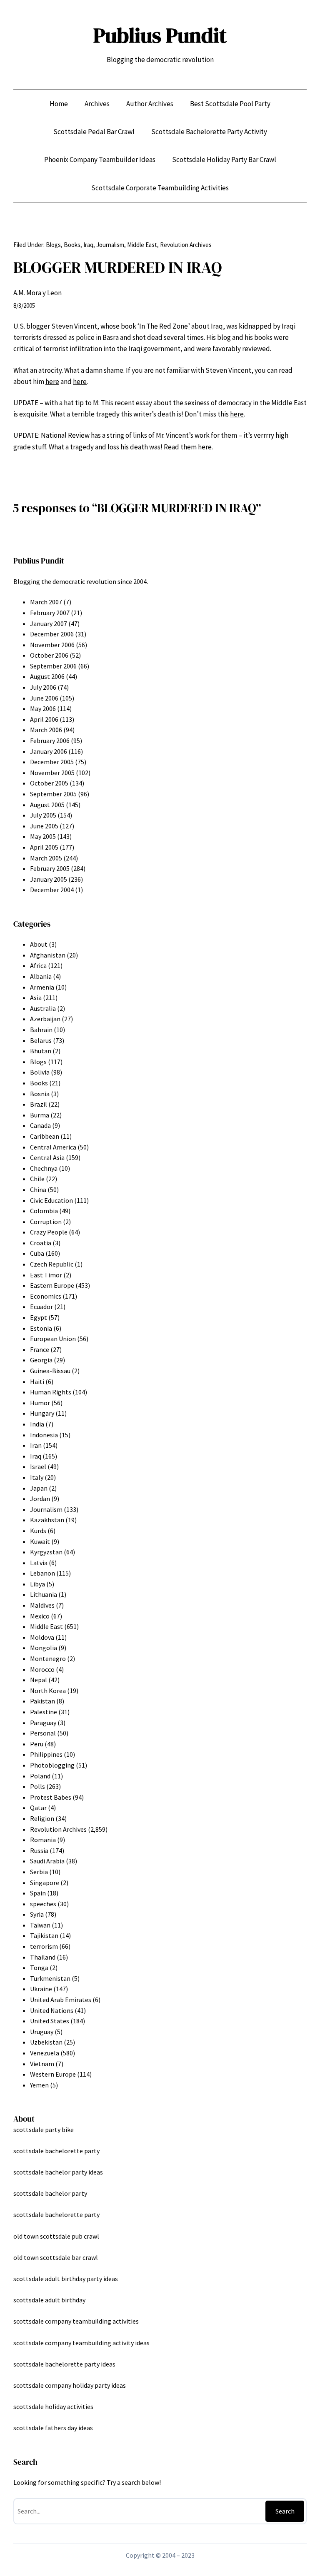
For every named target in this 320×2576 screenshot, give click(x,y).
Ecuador (41, 1307)
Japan (39, 1488)
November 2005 (52, 773)
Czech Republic (52, 1264)
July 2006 (43, 687)
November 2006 (52, 645)
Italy (37, 1477)
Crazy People (49, 1232)
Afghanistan (48, 955)
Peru (37, 1744)
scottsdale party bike (44, 2130)
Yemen (39, 2085)
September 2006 (53, 666)
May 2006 (43, 708)
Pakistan (42, 1701)
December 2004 (52, 890)
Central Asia (47, 1157)
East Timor (46, 1275)
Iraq (88, 245)
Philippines (46, 1754)
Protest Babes (51, 1797)
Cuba (37, 1253)
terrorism (44, 1946)
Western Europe (53, 2074)
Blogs (53, 245)
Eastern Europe (52, 1285)
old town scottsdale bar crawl (56, 2257)
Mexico (40, 1616)
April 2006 (44, 719)
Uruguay (42, 2032)
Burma (40, 1115)
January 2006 (49, 751)
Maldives (42, 1605)
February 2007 (50, 613)
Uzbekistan (46, 2042)
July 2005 (43, 815)
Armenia (42, 987)
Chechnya (44, 1168)
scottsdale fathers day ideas (53, 2428)
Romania (43, 1840)
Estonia (41, 1328)
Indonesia (44, 1435)
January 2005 (49, 879)
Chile (37, 1179)
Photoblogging (52, 1765)
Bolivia (40, 1072)
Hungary (42, 1413)
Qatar (38, 1808)
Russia (39, 1850)
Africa (38, 965)
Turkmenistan (50, 1978)
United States (50, 2021)
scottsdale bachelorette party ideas (64, 2364)
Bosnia (40, 1094)
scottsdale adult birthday (49, 2300)
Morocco (42, 1669)
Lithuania (44, 1594)
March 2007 (46, 602)
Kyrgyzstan (46, 1552)
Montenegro (48, 1658)
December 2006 (52, 634)
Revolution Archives (186, 245)
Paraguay (43, 1723)
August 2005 (47, 805)
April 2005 (44, 847)
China (38, 1189)
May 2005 (43, 836)
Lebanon (42, 1573)
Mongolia (44, 1648)
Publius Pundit (160, 35)
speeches (43, 1904)
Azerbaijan (45, 1019)
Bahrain (41, 1030)
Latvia (39, 1563)
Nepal (39, 1680)
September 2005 (53, 794)
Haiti (37, 1382)
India (37, 1424)
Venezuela (45, 2053)
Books (72, 245)
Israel (38, 1466)
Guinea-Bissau (50, 1371)
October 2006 (49, 655)
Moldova (42, 1637)
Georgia (41, 1360)
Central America (53, 1147)
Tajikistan (44, 1935)
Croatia (41, 1243)
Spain (38, 1893)
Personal (43, 1733)
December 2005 (52, 762)
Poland (40, 1776)
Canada (40, 1125)
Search (285, 2511)
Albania (41, 976)
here (52, 382)
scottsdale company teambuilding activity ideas (81, 2343)
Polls (37, 1786)
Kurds (38, 1531)
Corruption (46, 1222)
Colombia (44, 1211)
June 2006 (44, 698)
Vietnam (42, 2064)
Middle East (142, 245)
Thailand (43, 1957)
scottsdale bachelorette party (56, 2151)
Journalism (110, 245)
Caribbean (45, 1136)
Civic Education (51, 1200)
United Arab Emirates (61, 2000)
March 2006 (46, 730)
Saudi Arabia (47, 1861)
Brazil (39, 1104)
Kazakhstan (47, 1520)
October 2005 (49, 783)
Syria (37, 1914)
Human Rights (51, 1392)
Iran (36, 1445)
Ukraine (41, 1989)
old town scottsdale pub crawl (56, 2236)
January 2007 (49, 623)
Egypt (39, 1317)
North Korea (48, 1691)
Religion (42, 1818)
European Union (53, 1339)
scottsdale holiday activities (53, 2406)
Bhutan (41, 1051)
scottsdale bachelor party (50, 2193)
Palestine (44, 1712)
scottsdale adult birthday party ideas (66, 2279)
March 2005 (46, 858)
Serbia (39, 1872)
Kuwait (40, 1541)
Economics (46, 1296)
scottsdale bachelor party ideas (58, 2172)
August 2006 (47, 676)
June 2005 (44, 826)
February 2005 (50, 868)
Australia (43, 1008)
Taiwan (40, 1925)
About (39, 944)
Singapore (45, 1883)
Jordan (40, 1499)
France (40, 1349)
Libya (37, 1584)
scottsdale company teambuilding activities (76, 2321)
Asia (36, 997)
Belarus (41, 1040)
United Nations (52, 2010)
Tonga (39, 1968)
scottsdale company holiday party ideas (70, 2385)
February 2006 (50, 741)
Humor (40, 1403)
